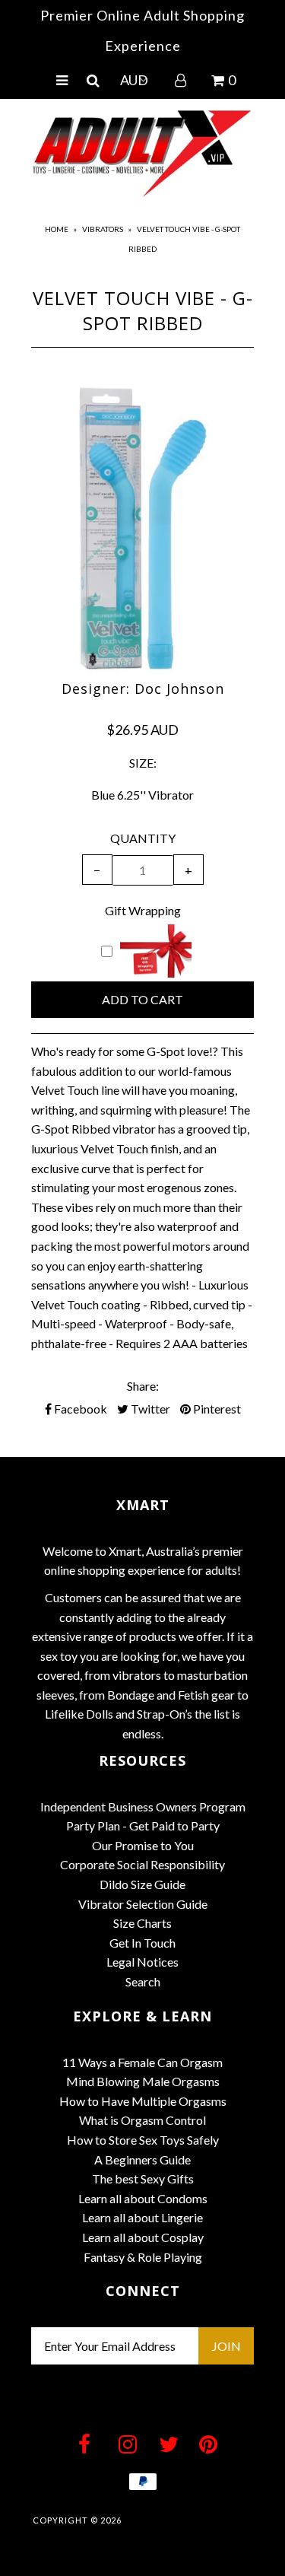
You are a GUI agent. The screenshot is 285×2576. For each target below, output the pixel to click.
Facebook (79, 1409)
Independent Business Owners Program (143, 1806)
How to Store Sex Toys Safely (143, 2140)
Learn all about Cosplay (143, 2237)
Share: (143, 1386)
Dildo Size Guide (142, 1884)
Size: (143, 763)
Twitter (149, 1409)
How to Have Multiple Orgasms (143, 2101)
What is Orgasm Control (142, 2120)
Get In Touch (142, 1943)
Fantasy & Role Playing (143, 2257)
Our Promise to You (143, 1845)
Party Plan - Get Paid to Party (143, 1825)
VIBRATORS (103, 229)
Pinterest (216, 1409)
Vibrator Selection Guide (143, 1904)
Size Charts (142, 1923)
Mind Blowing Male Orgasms (143, 2081)
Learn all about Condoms (143, 2198)
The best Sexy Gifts (143, 2178)
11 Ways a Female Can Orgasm (142, 2062)
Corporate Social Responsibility (142, 1864)
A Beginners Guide (142, 2159)
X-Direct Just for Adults (188, 2520)
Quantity (143, 838)
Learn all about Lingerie (142, 2217)
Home (57, 229)
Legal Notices (142, 1962)
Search (143, 1981)
